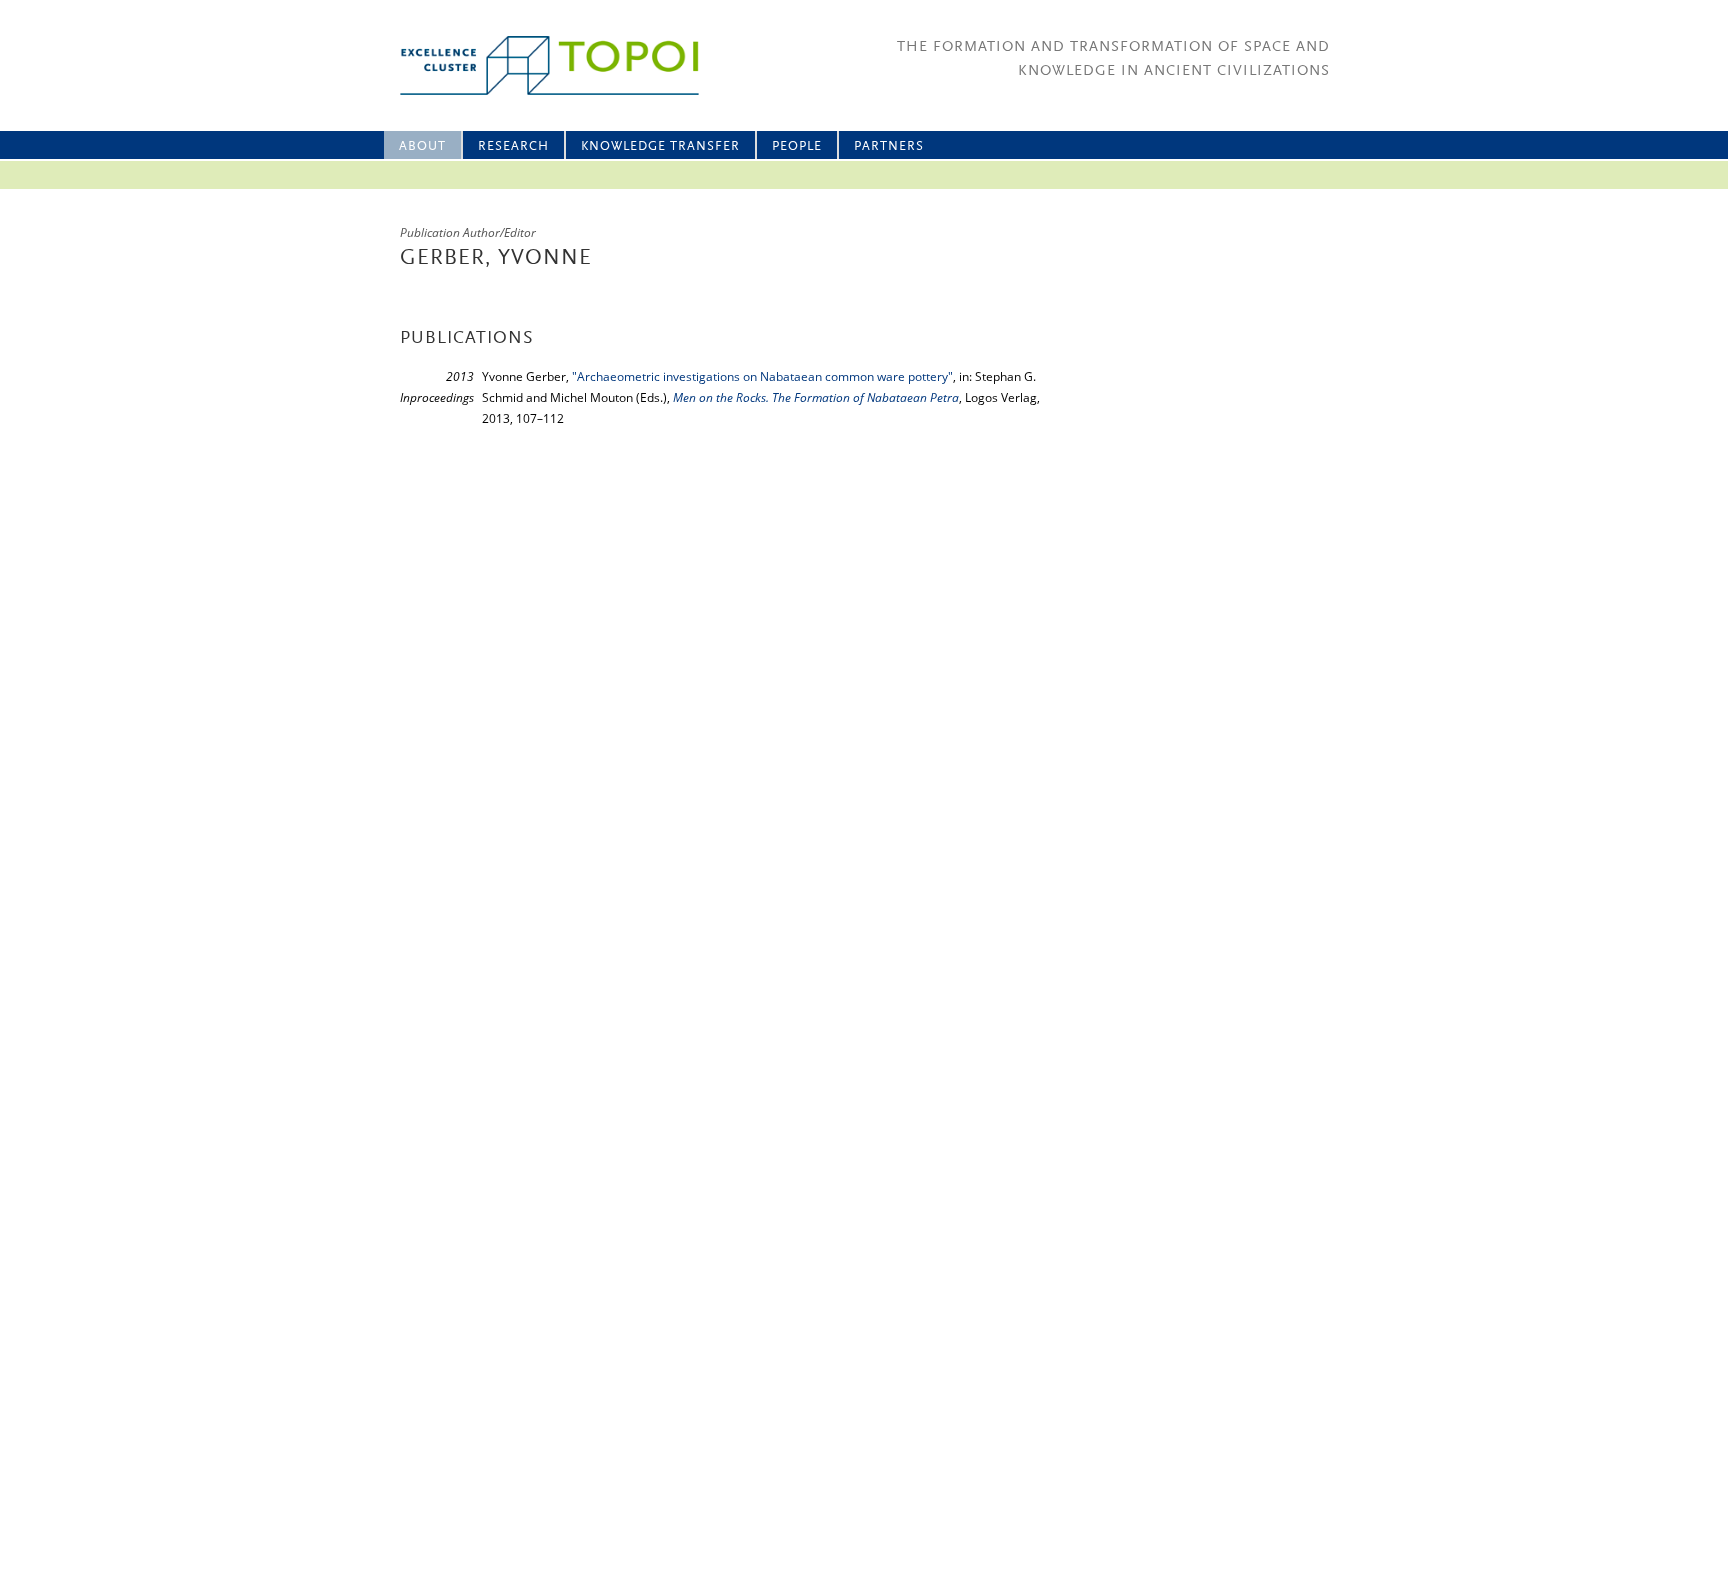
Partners (889, 146)
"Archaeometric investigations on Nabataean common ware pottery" (762, 376)
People (797, 146)
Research (513, 146)
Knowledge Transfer (660, 146)
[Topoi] (531, 65)
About (422, 146)
